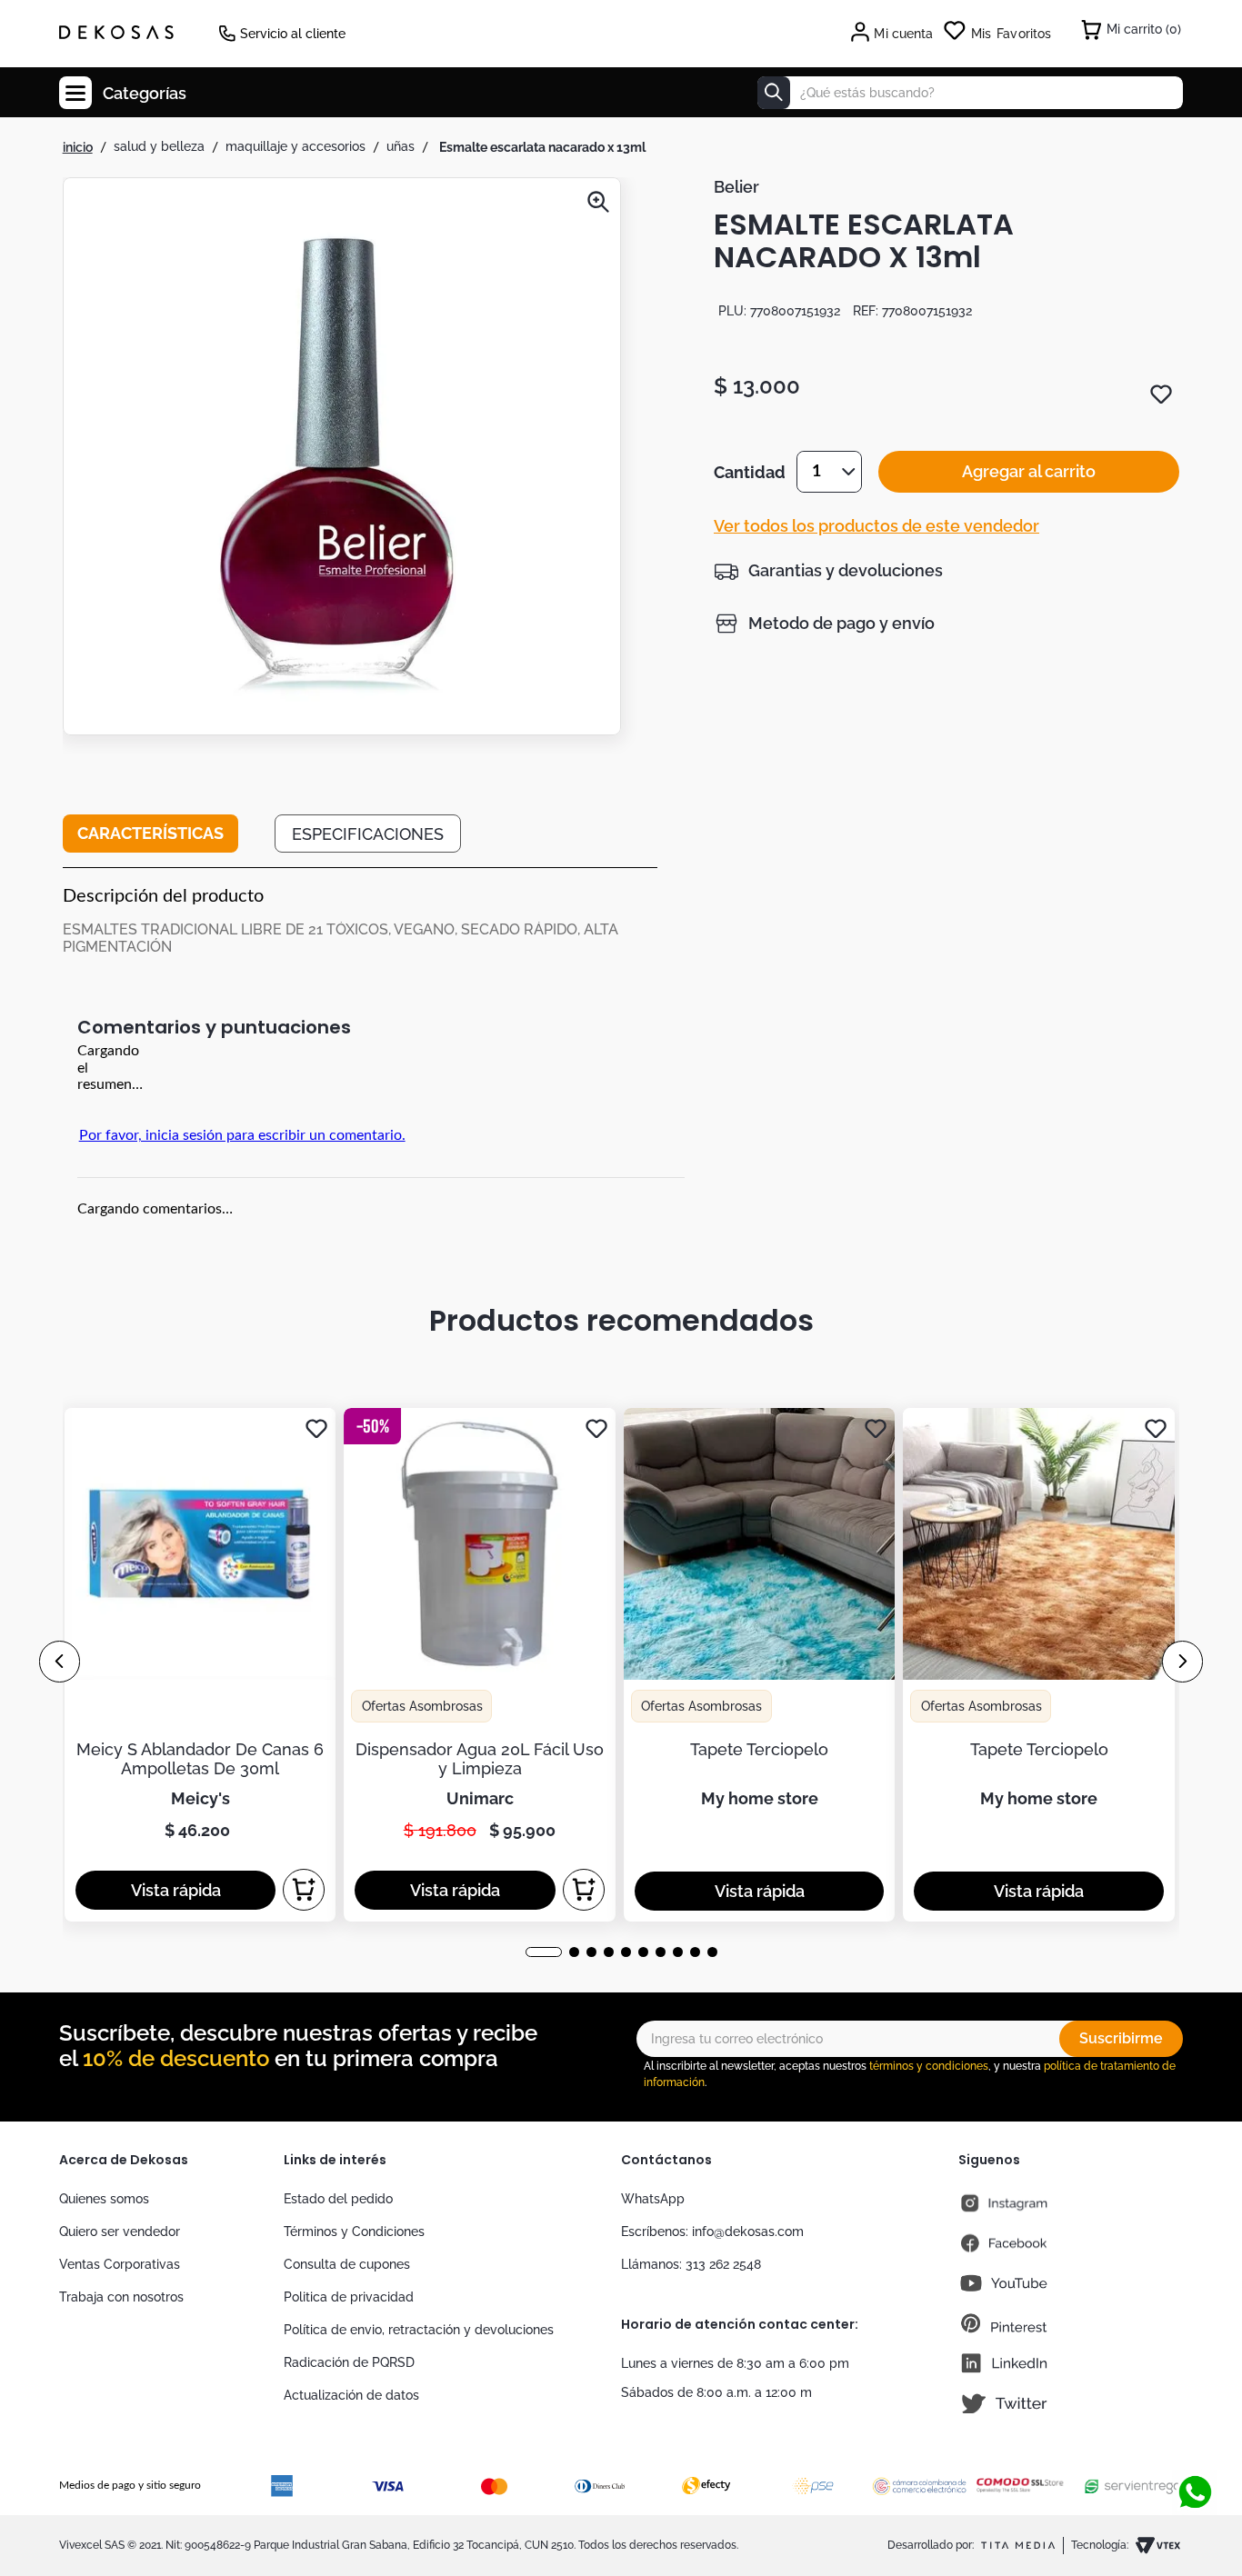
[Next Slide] (1182, 1662)
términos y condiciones (929, 2066)
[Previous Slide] (60, 1662)
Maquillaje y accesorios (295, 146)
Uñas (401, 146)
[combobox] (970, 93)
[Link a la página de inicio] (78, 147)
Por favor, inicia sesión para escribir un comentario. (242, 1135)
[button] (342, 458)
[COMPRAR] (305, 1890)
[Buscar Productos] (774, 93)
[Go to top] (1195, 2432)
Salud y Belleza (159, 146)
